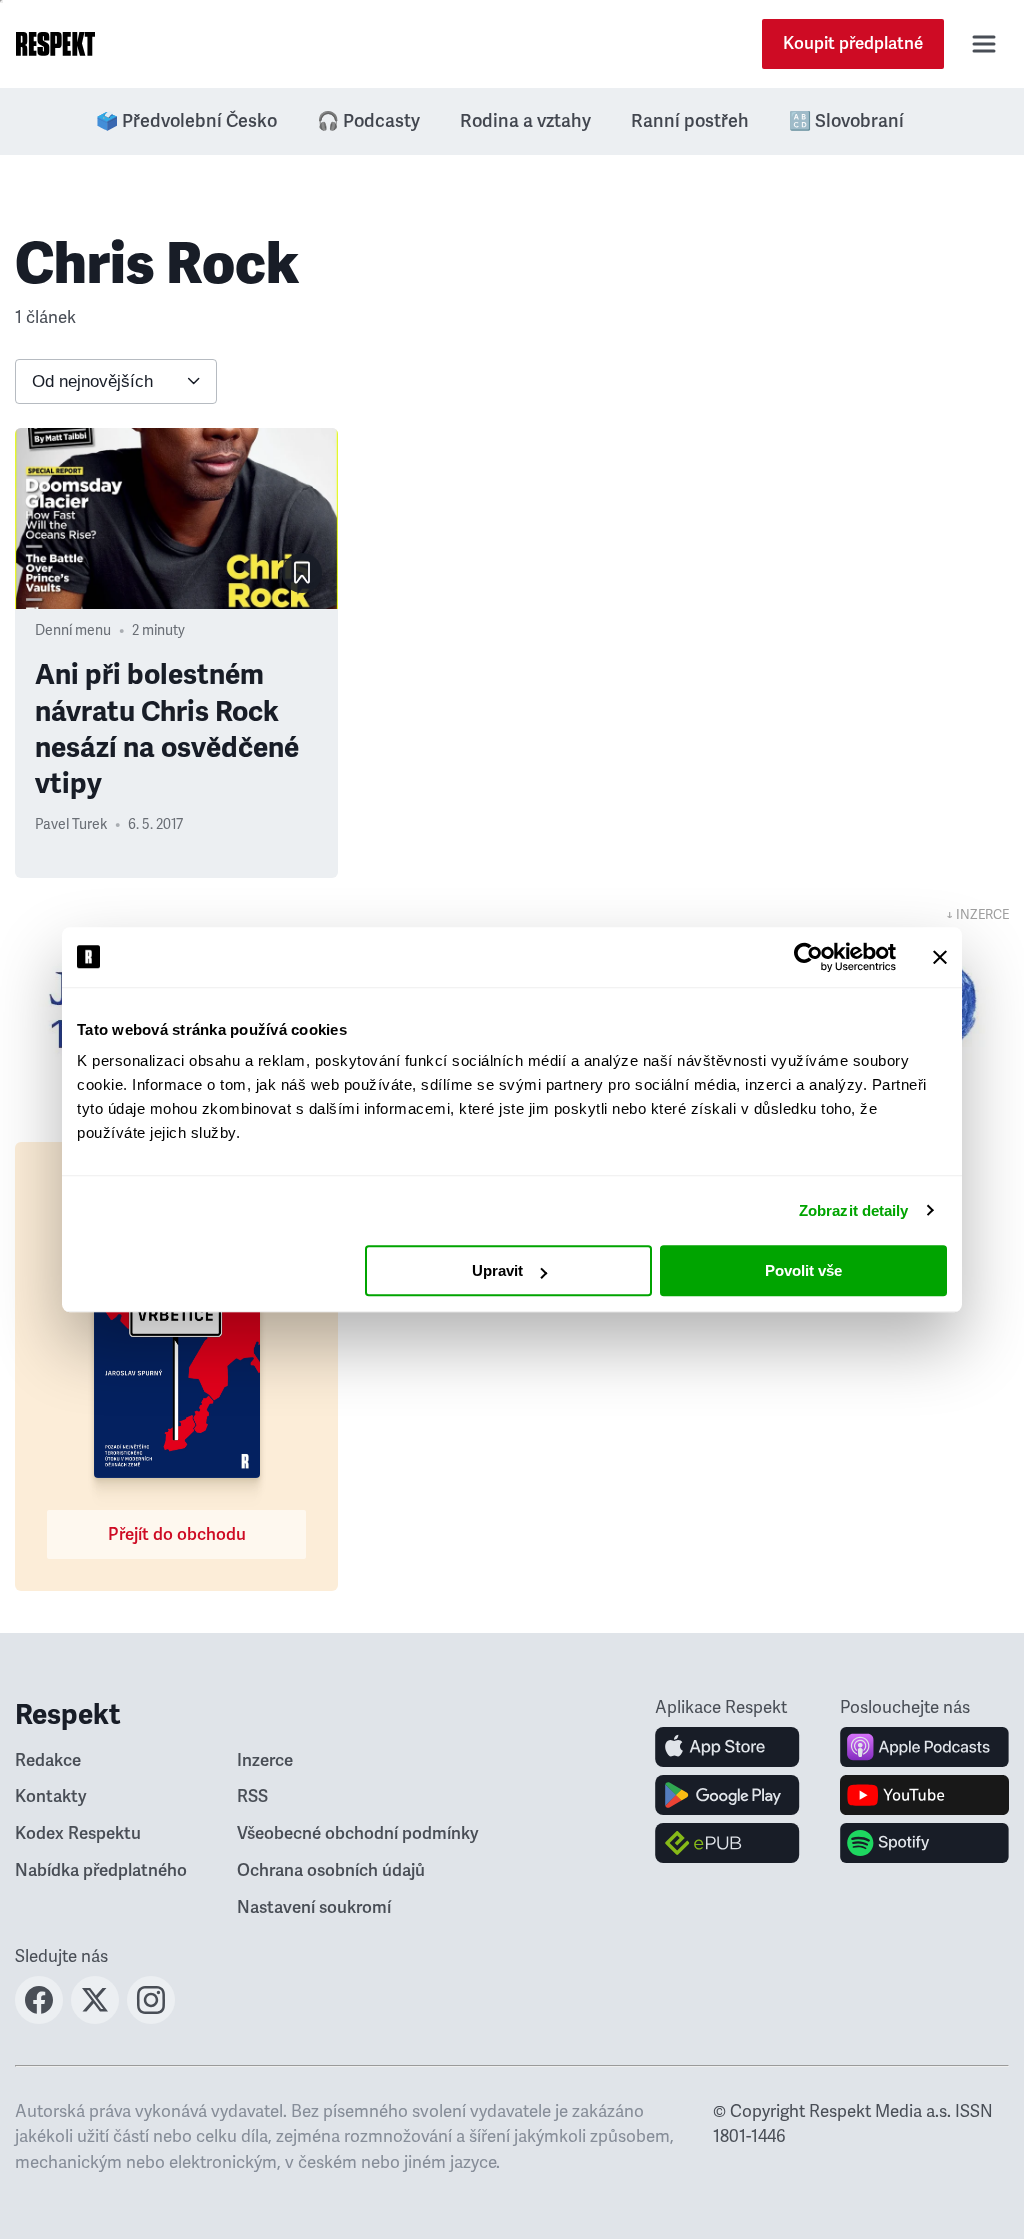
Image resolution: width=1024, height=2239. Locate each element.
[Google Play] (727, 1795)
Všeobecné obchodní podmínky (358, 1833)
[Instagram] (151, 2018)
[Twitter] (95, 2018)
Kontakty (51, 1796)
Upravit (497, 1270)
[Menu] (984, 44)
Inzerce (265, 1760)
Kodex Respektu (78, 1833)
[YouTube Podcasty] (924, 1795)
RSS (252, 1796)
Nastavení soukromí (314, 1907)
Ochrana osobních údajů (331, 1870)
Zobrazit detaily (854, 1210)
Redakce (48, 1760)
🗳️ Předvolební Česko (186, 121)
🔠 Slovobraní (846, 121)
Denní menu (73, 630)
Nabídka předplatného (101, 1870)
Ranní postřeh (690, 121)
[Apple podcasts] (924, 1747)
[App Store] (727, 1747)
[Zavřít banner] (940, 957)
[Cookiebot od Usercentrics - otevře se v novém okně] (808, 957)
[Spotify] (924, 1843)
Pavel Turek (71, 824)
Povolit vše (803, 1270)
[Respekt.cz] (55, 44)
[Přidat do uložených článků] (302, 573)
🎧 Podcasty (368, 121)
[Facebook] (39, 2018)
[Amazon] (727, 1843)
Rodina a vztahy (525, 121)
